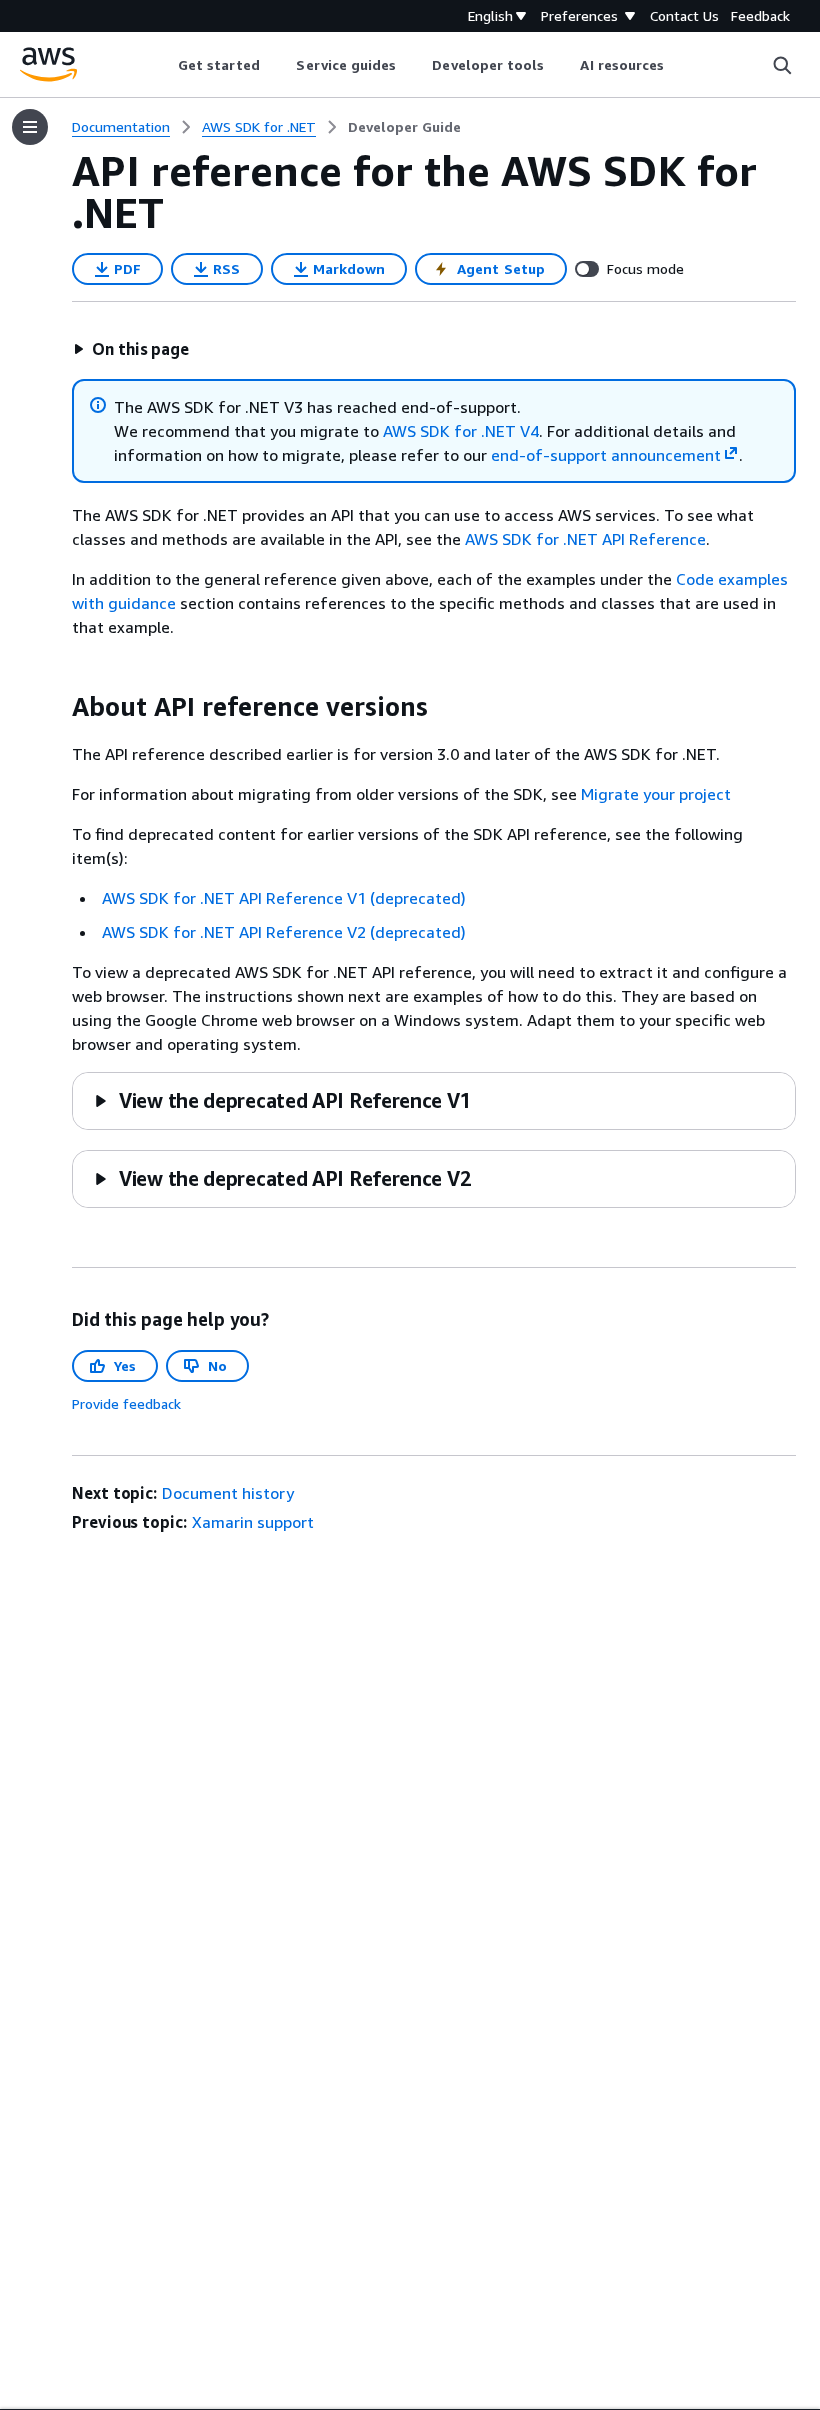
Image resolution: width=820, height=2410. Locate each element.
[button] (131, 349)
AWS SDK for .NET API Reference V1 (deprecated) (284, 898)
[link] (404, 127)
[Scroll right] (679, 65)
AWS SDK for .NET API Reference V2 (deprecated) (284, 932)
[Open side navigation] (30, 127)
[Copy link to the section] (56, 707)
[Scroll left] (162, 65)
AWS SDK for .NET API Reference (585, 539)
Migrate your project (656, 794)
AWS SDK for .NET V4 (461, 431)
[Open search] (782, 65)
